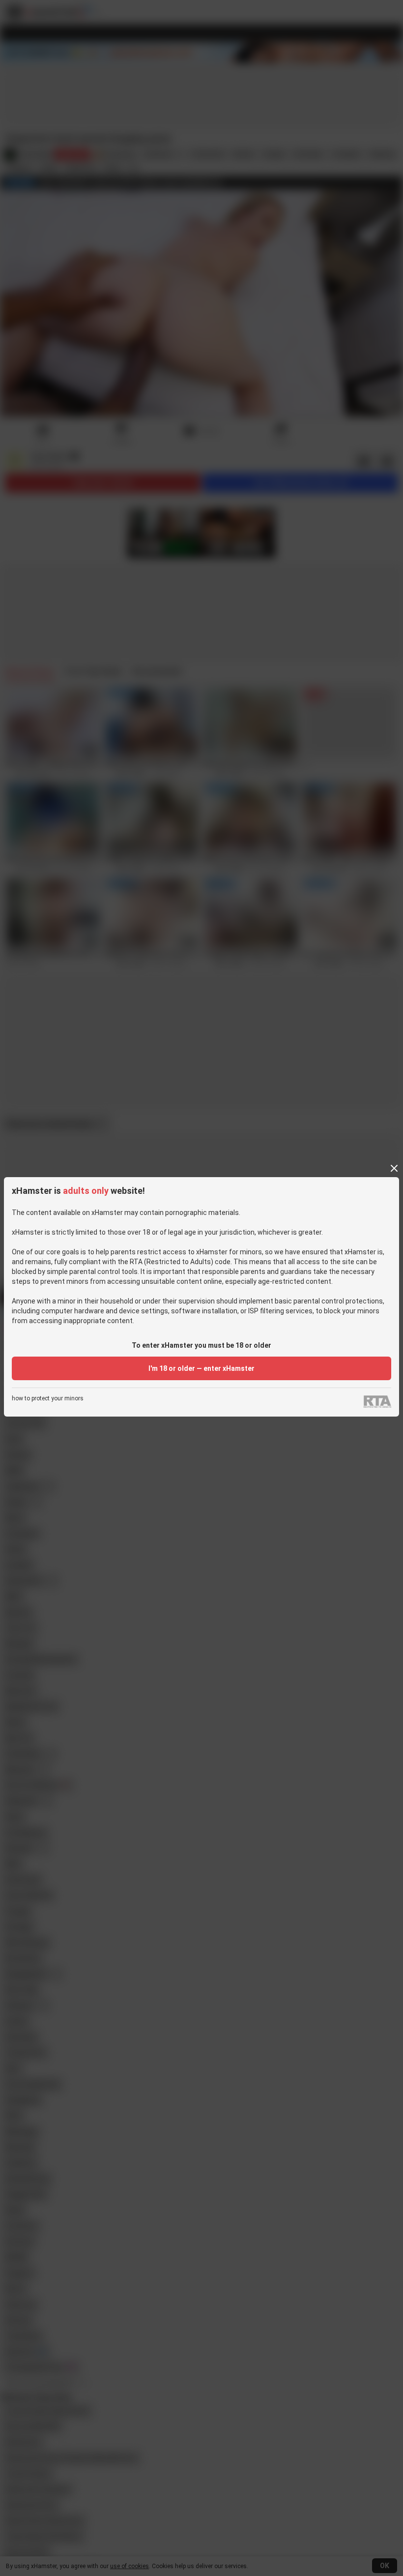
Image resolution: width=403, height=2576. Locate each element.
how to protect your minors (48, 1399)
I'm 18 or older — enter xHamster (201, 1368)
